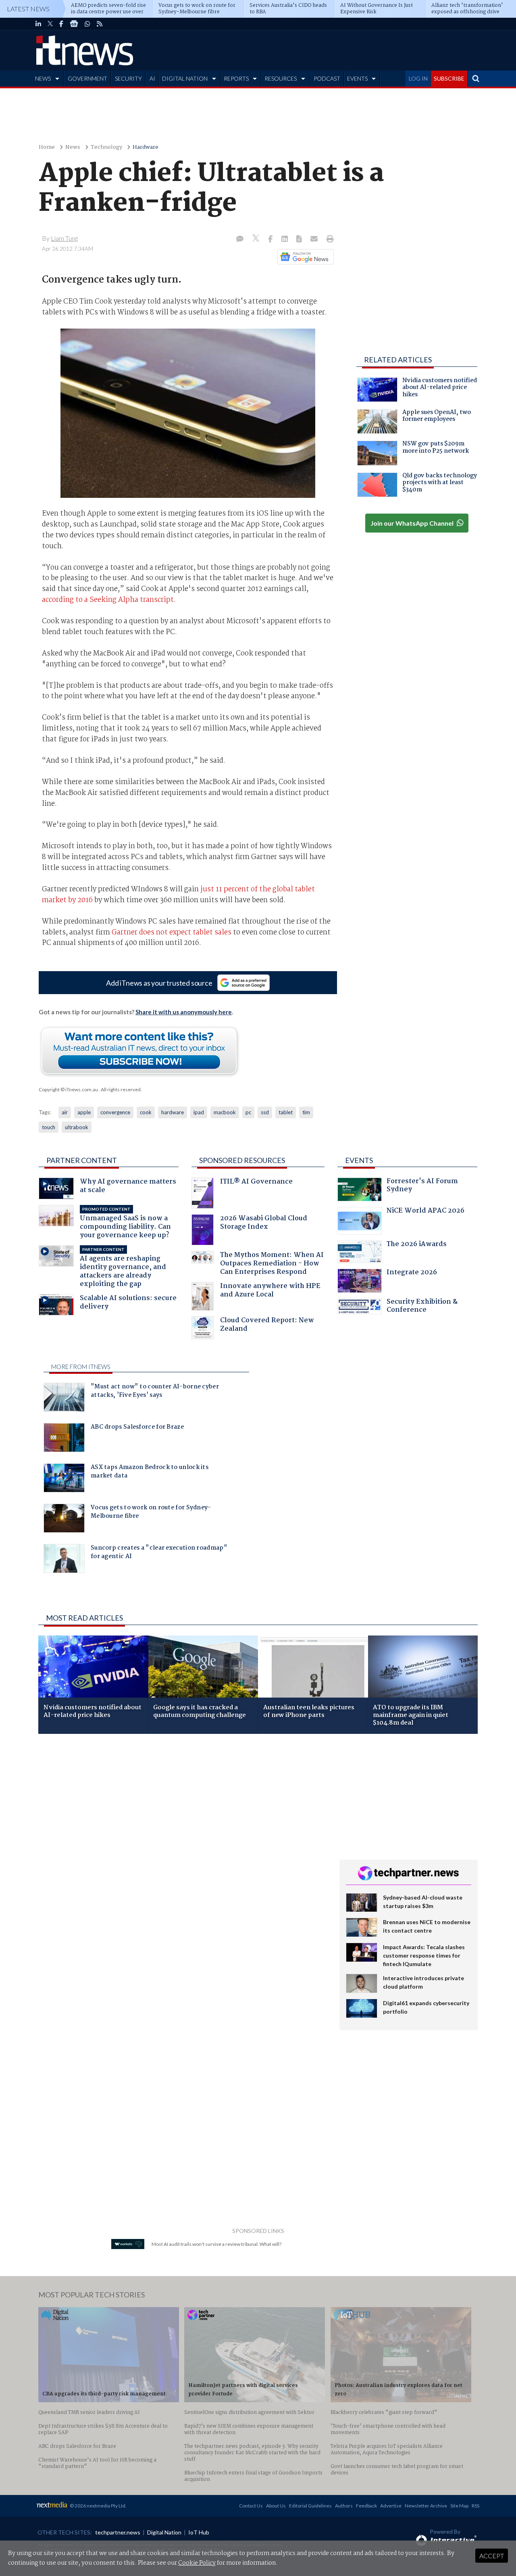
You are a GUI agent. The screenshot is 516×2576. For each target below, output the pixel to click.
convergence (115, 1112)
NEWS (43, 78)
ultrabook (77, 1127)
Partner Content (82, 1160)
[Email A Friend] (315, 239)
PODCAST (327, 78)
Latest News (28, 9)
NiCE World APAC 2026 (425, 1212)
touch (49, 1127)
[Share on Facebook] (271, 239)
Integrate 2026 (412, 1273)
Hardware (146, 147)
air (65, 1112)
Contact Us (251, 2506)
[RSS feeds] (100, 24)
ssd (265, 1112)
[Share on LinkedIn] (285, 239)
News (73, 147)
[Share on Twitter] (257, 239)
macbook (225, 1112)
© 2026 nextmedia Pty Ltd (98, 2506)
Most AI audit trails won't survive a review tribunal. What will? (216, 2244)
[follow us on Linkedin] (38, 24)
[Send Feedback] (300, 239)
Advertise (391, 2506)
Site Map (459, 2506)
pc (248, 1112)
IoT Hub (199, 2532)
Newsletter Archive (426, 2506)
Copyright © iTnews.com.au (68, 1089)
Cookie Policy (197, 2563)
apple (84, 1112)
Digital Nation (164, 2532)
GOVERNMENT (87, 78)
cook (146, 1112)
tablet (286, 1112)
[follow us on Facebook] (61, 24)
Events (359, 1160)
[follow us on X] (50, 24)
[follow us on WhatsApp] (87, 24)
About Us (276, 2506)
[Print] (328, 239)
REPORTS (236, 78)
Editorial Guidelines (310, 2506)
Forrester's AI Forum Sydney (422, 1186)
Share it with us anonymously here (184, 1012)
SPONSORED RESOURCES (242, 1160)
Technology (106, 147)
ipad (199, 1112)
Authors (344, 2506)
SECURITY (128, 78)
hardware (173, 1112)
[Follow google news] (304, 257)
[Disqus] (183, 1848)
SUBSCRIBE (449, 78)
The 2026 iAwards (417, 1245)
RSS (475, 2506)
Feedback (366, 2506)
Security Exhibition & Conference (422, 1307)
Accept (492, 2556)
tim (306, 1112)
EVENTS (357, 78)
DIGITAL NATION (185, 78)
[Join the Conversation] (240, 239)
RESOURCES (281, 78)
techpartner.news (118, 2532)
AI (152, 78)
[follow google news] (74, 24)
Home (47, 147)
